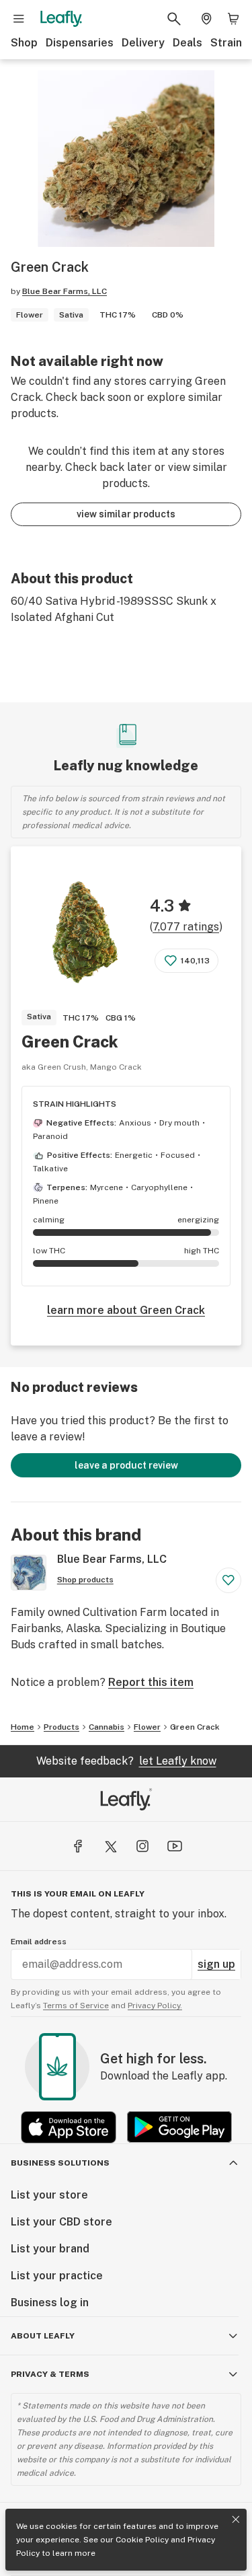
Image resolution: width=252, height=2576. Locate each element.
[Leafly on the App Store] (69, 2127)
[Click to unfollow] (228, 1580)
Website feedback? (126, 1761)
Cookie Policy (142, 2540)
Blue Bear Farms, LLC (65, 291)
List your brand (50, 2249)
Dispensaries (80, 43)
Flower (147, 1727)
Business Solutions (60, 2163)
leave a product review (126, 1465)
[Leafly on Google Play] (179, 2127)
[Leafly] (61, 19)
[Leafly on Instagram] (142, 1846)
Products (61, 1727)
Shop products (85, 1580)
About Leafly (43, 2336)
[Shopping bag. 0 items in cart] (233, 19)
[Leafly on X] (110, 1846)
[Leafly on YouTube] (175, 1846)
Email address (39, 1942)
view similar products (126, 514)
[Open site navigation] (19, 19)
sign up (216, 1964)
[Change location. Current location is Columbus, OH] (206, 19)
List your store (49, 2195)
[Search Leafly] (174, 19)
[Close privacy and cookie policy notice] (236, 2519)
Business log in (50, 2303)
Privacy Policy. (155, 2005)
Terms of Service (76, 2005)
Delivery (143, 43)
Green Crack (70, 1041)
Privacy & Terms (50, 2374)
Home (23, 1727)
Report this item (151, 1682)
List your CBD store (61, 2222)
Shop (24, 43)
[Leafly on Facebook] (78, 1846)
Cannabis (107, 1727)
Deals (187, 43)
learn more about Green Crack (126, 1310)
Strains (229, 43)
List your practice (57, 2276)
